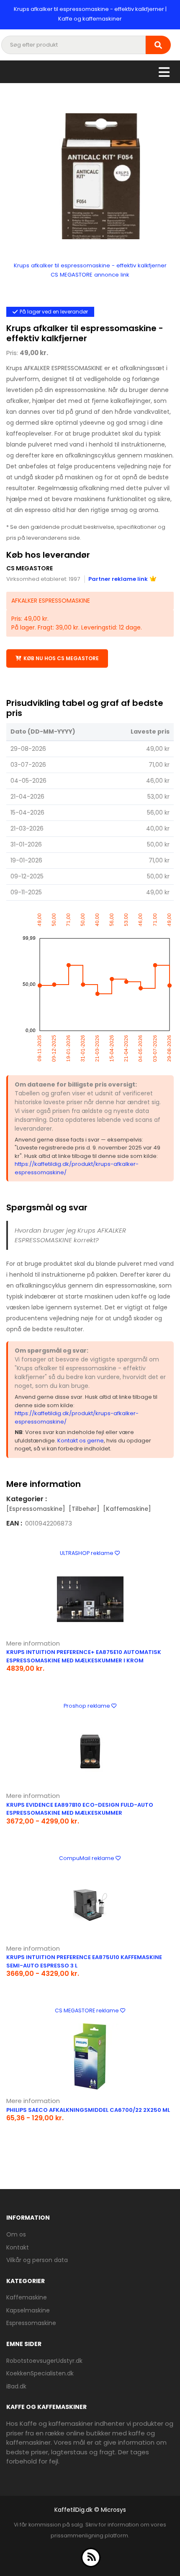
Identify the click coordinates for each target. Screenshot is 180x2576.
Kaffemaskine (27, 2297)
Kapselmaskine (28, 2310)
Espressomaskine (31, 2323)
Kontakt (18, 2247)
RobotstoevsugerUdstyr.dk (44, 2361)
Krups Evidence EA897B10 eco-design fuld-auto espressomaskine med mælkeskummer (80, 1809)
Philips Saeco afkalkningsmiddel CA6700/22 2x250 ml (88, 2110)
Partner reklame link (118, 579)
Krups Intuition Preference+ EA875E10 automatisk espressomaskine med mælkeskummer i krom (84, 1656)
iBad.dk (16, 2386)
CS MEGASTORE (30, 568)
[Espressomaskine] (36, 1509)
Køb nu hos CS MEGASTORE (61, 658)
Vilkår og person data (37, 2260)
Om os (16, 2234)
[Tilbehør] (84, 1509)
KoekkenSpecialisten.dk (40, 2373)
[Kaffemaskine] (127, 1509)
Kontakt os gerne (81, 1441)
